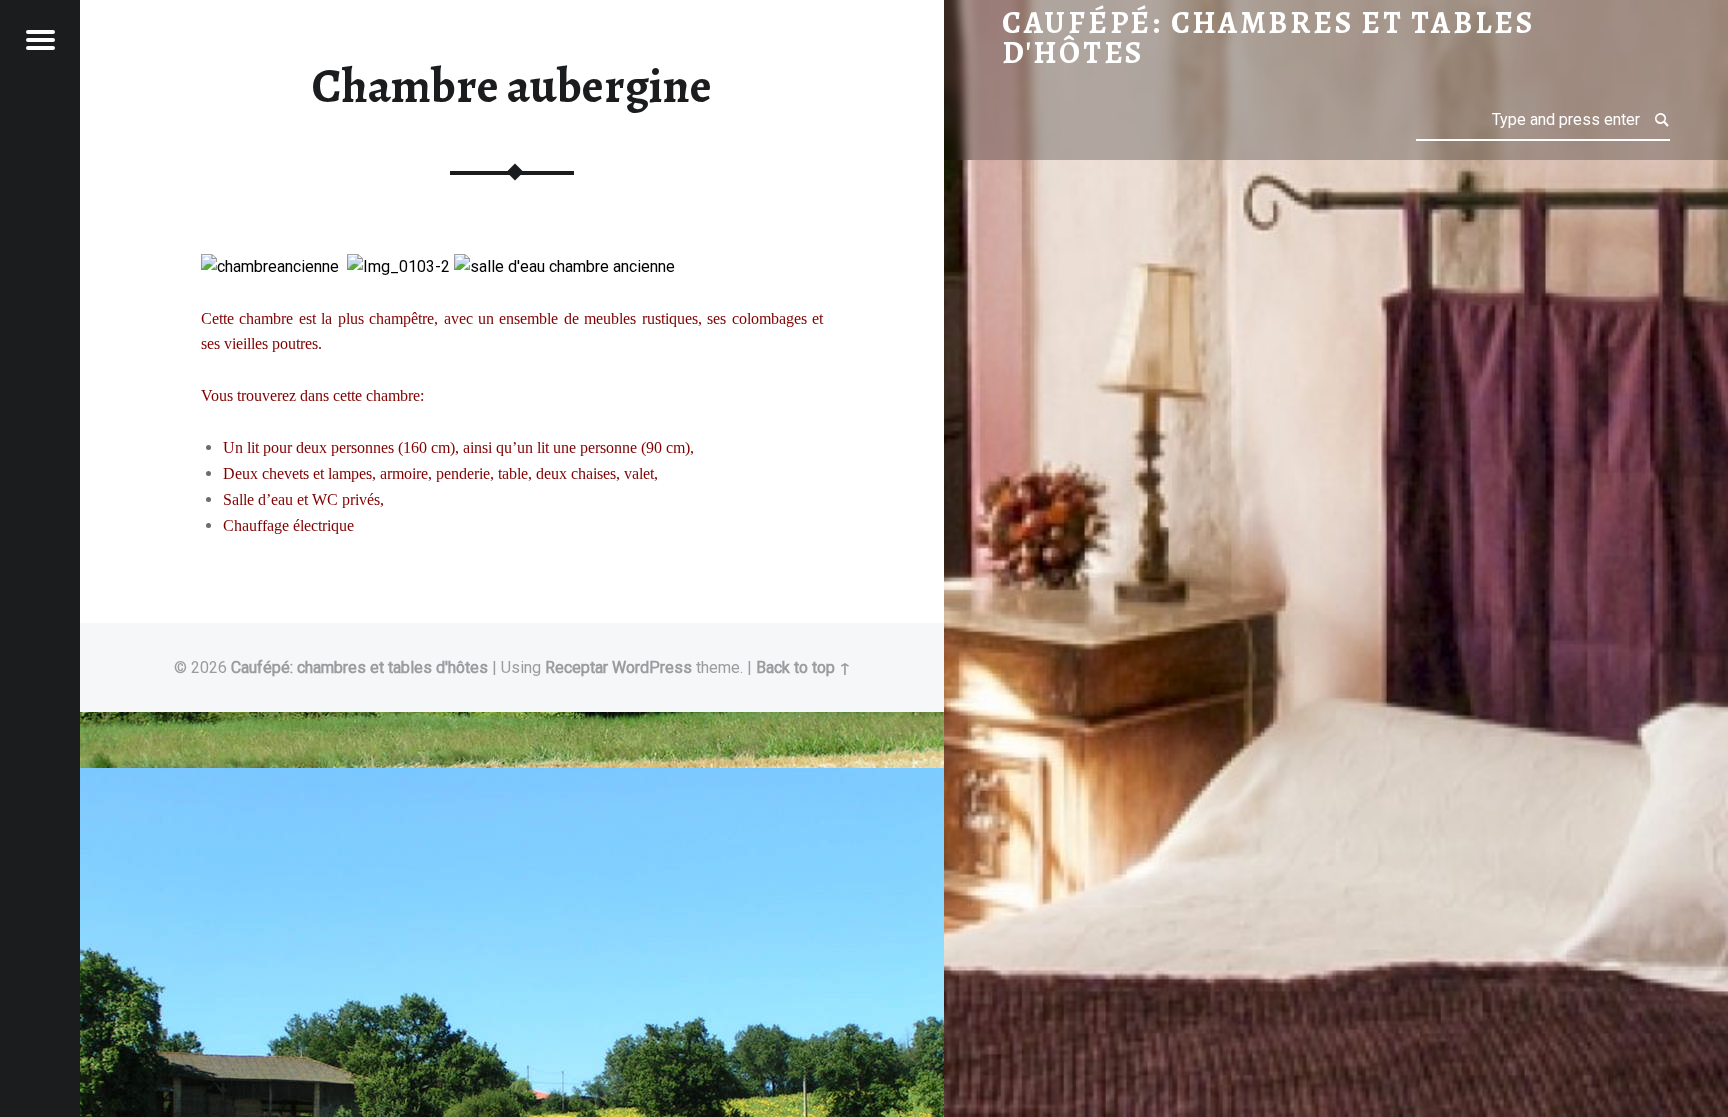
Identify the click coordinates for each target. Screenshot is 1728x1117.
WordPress (652, 667)
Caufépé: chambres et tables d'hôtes (359, 667)
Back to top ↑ (803, 667)
